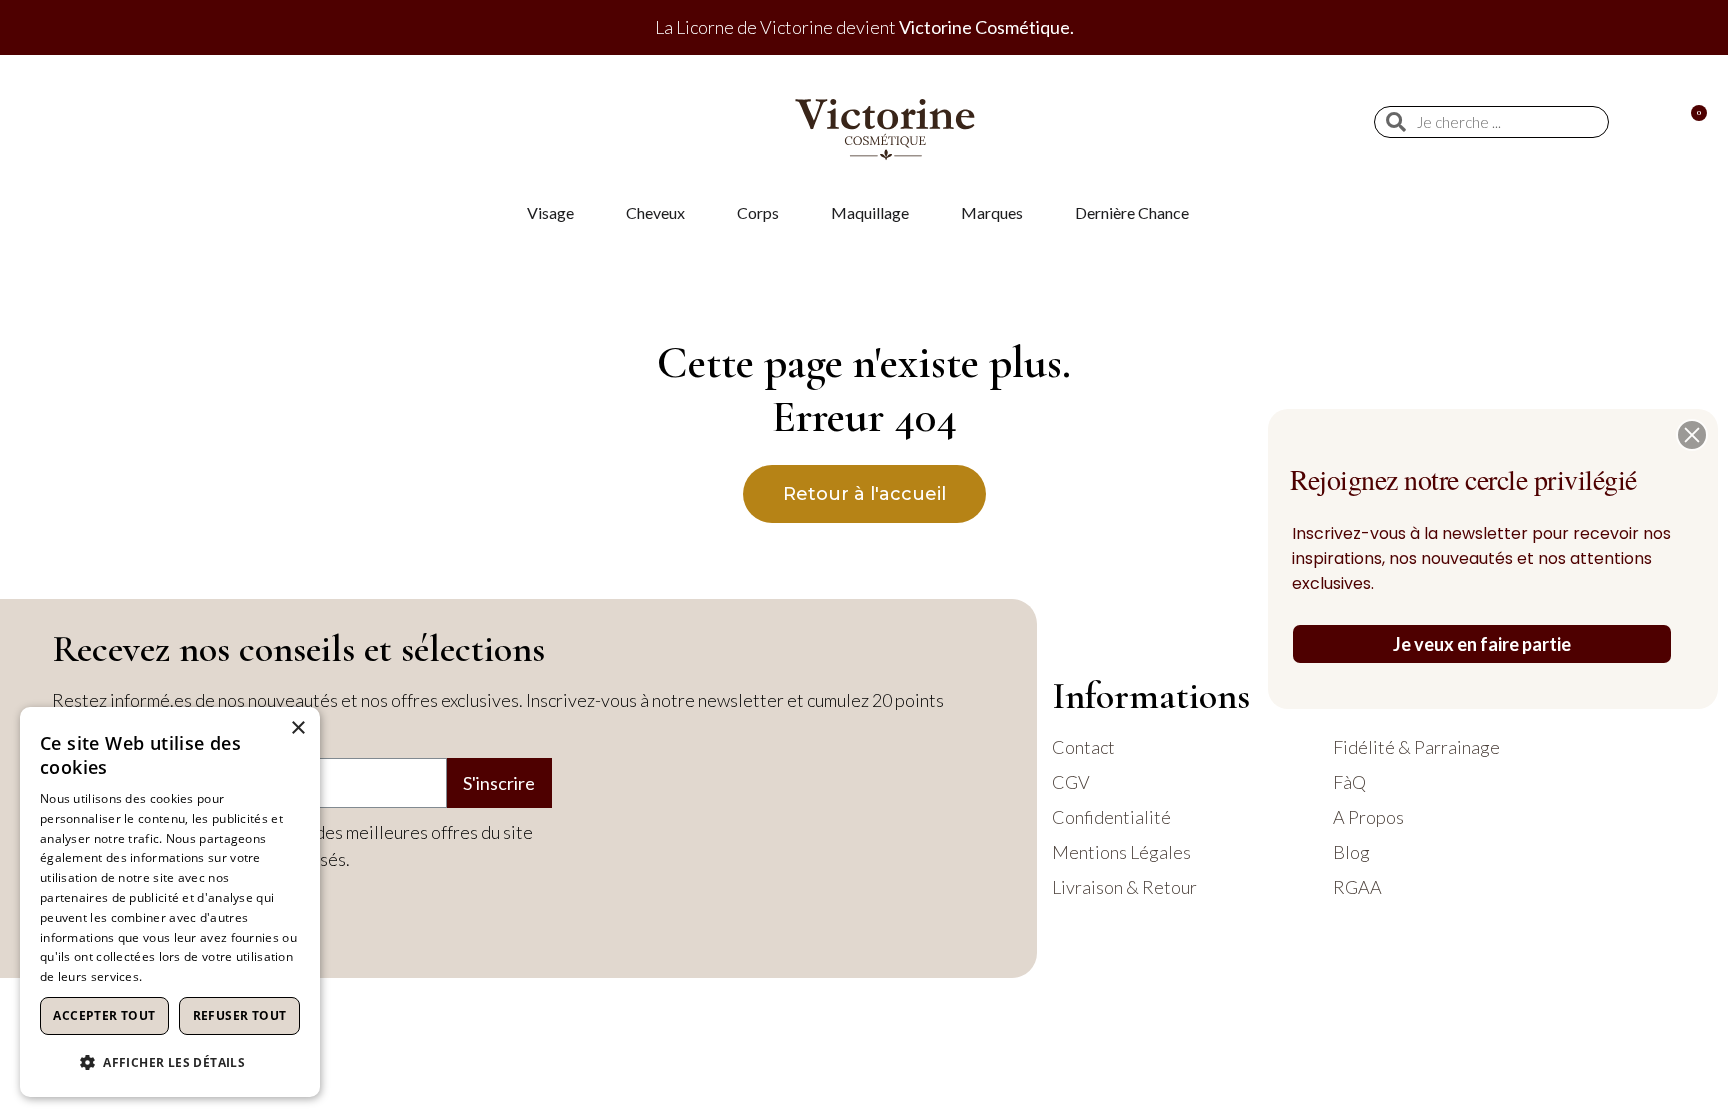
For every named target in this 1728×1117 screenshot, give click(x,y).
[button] (1692, 435)
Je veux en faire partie (1482, 644)
